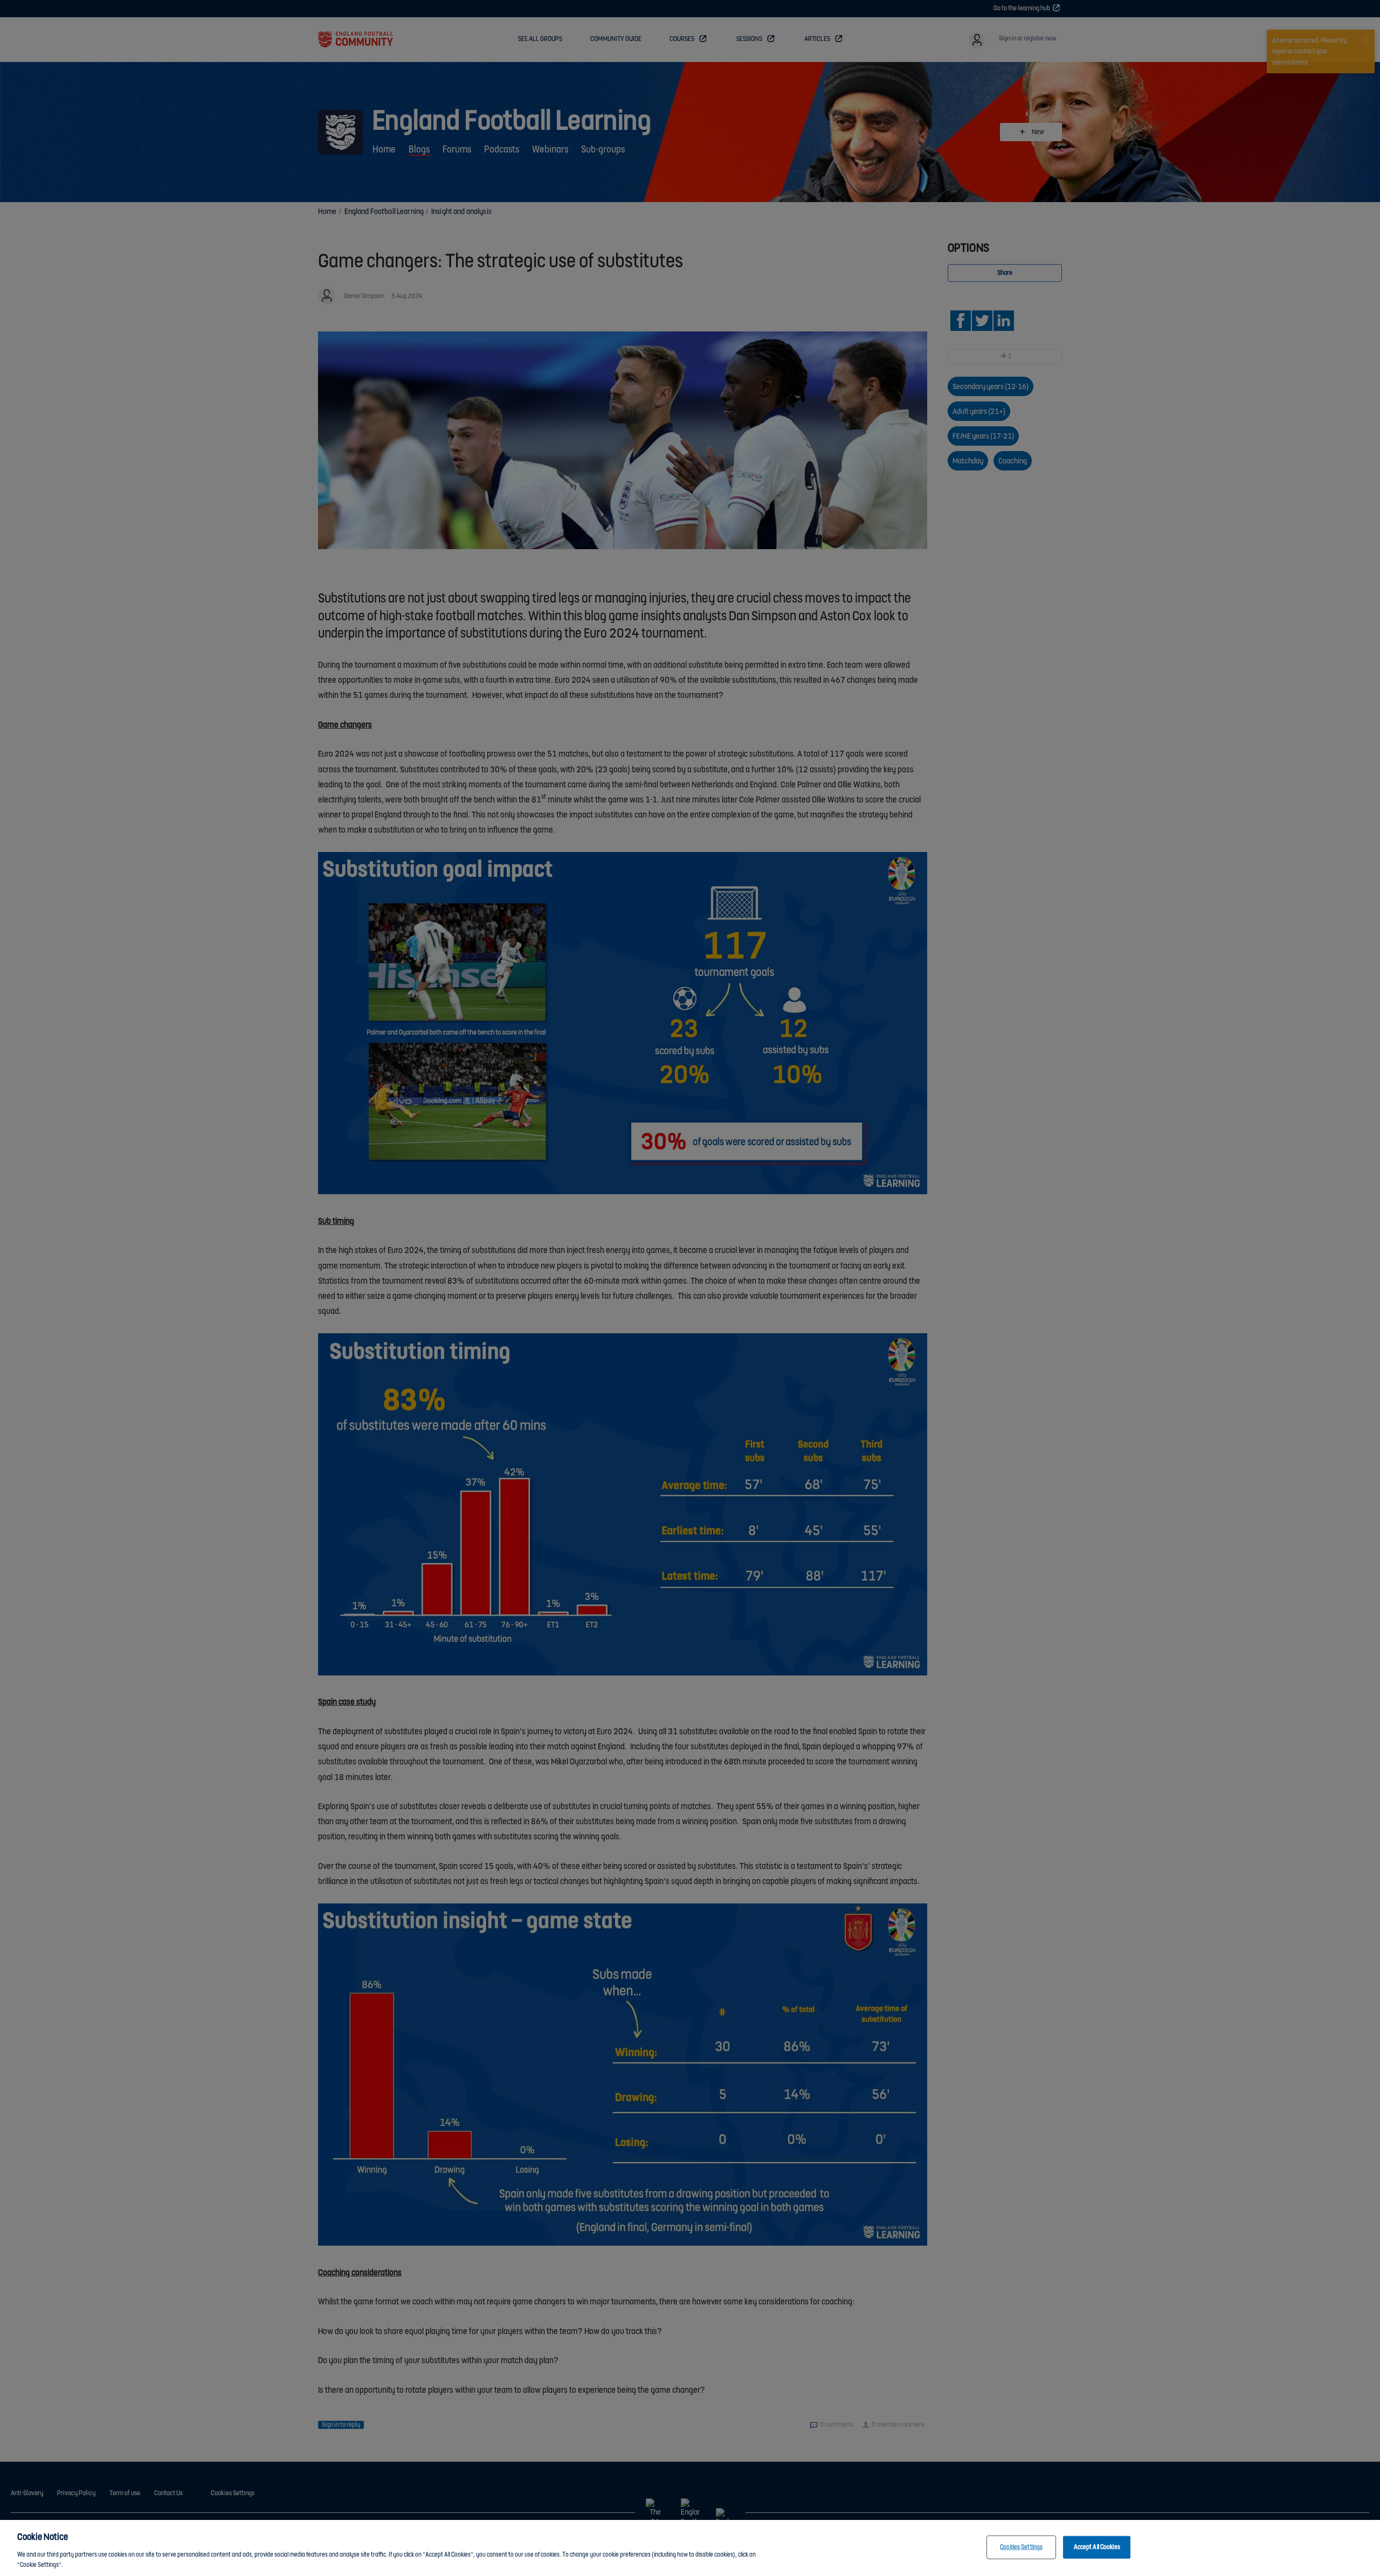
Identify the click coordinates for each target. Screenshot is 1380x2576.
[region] (690, 2548)
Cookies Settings (1021, 2547)
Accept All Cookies (1097, 2547)
